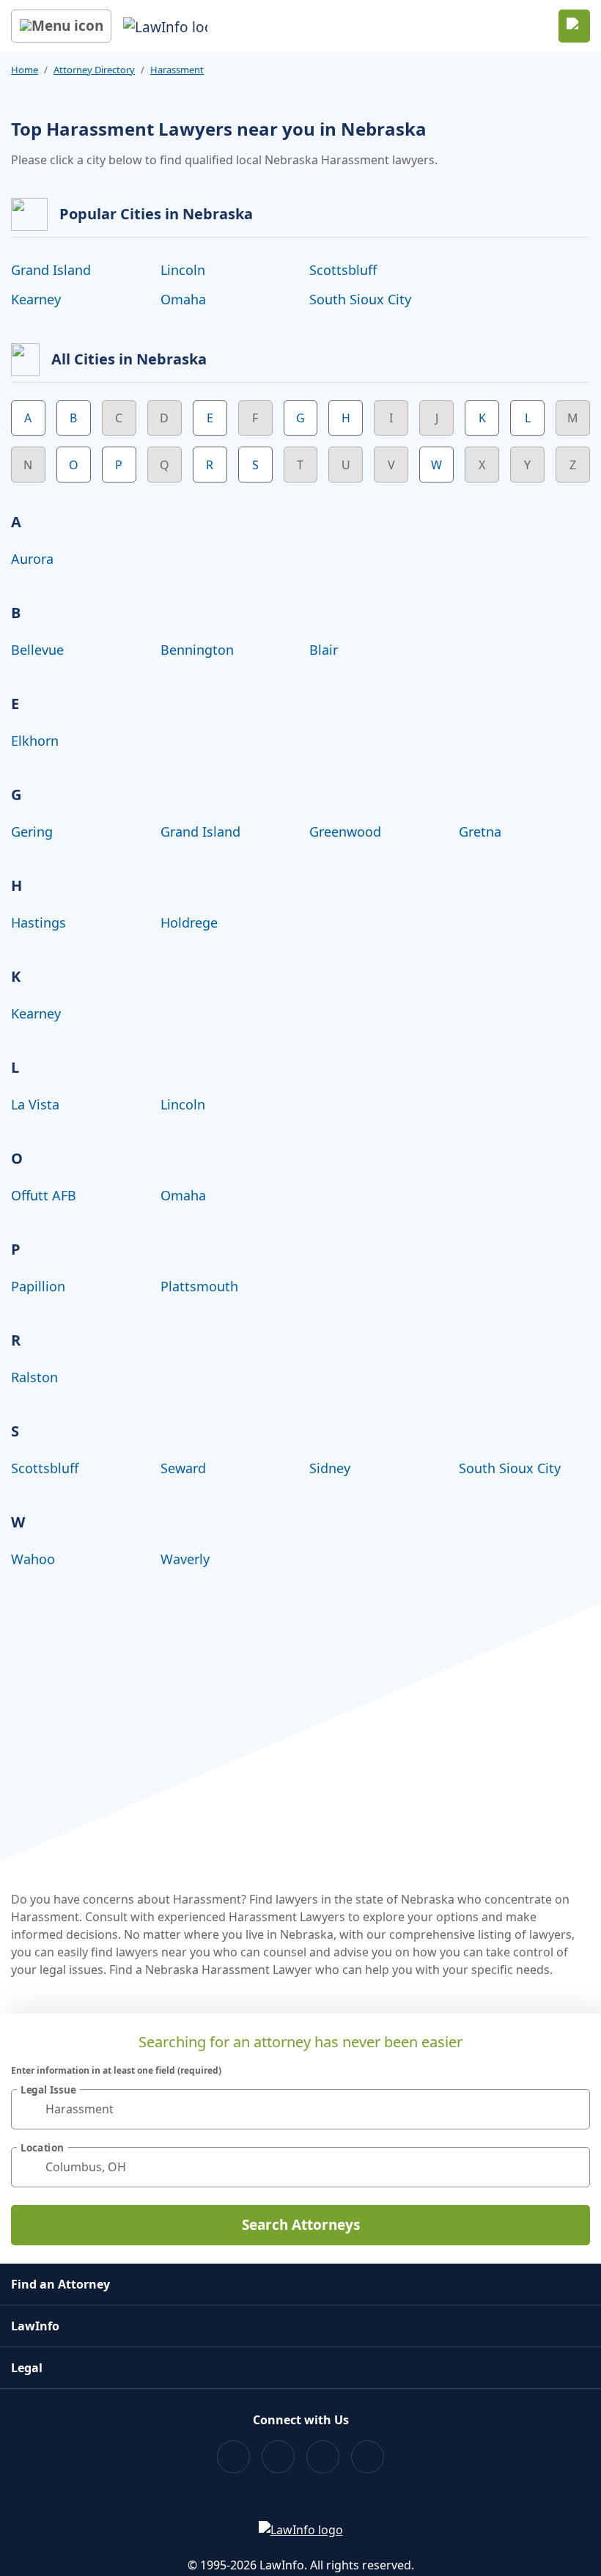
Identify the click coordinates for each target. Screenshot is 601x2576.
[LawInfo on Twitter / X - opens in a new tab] (278, 2457)
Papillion (38, 1286)
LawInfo (35, 2326)
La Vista (35, 1104)
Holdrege (189, 922)
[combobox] (300, 2109)
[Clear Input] (572, 2109)
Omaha (183, 299)
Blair (324, 650)
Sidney (330, 1468)
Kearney (36, 299)
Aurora (32, 559)
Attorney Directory (94, 70)
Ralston (34, 1377)
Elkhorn (35, 741)
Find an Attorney (60, 2284)
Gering (32, 832)
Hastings (38, 922)
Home (25, 70)
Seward (183, 1468)
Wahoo (33, 1559)
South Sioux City (360, 299)
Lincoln (183, 270)
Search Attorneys (301, 2225)
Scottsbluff (343, 270)
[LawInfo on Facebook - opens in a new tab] (233, 2457)
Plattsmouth (199, 1286)
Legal (27, 2368)
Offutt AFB (44, 1195)
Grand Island (51, 270)
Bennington (197, 650)
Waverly (185, 1559)
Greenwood (345, 832)
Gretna (480, 832)
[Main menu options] (61, 26)
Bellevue (37, 650)
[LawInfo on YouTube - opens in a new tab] (323, 2457)
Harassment (177, 70)
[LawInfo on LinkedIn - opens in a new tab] (368, 2457)
